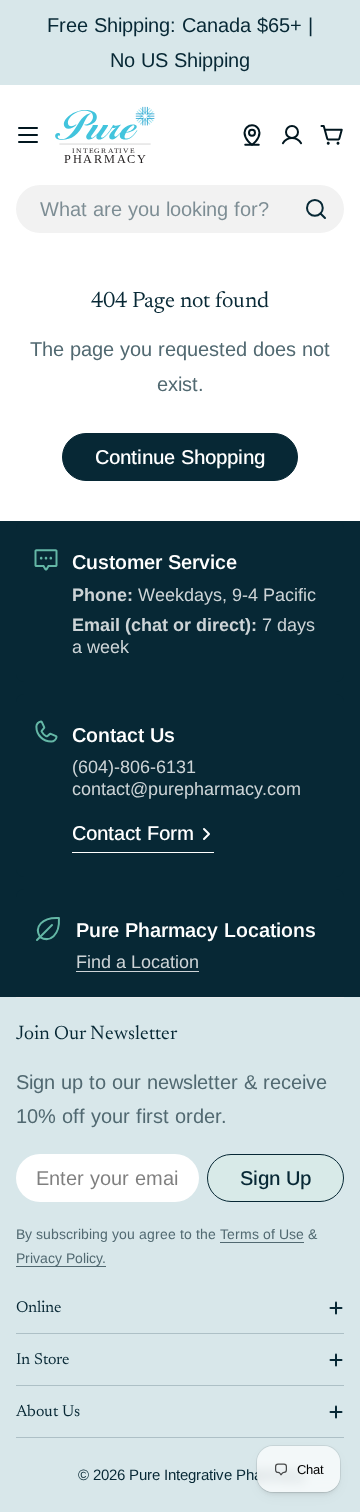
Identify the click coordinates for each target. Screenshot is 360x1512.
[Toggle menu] (28, 135)
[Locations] (252, 135)
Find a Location (137, 962)
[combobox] (180, 209)
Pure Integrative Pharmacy (216, 1474)
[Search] (316, 209)
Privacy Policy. (61, 1258)
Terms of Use (262, 1234)
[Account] (292, 135)
